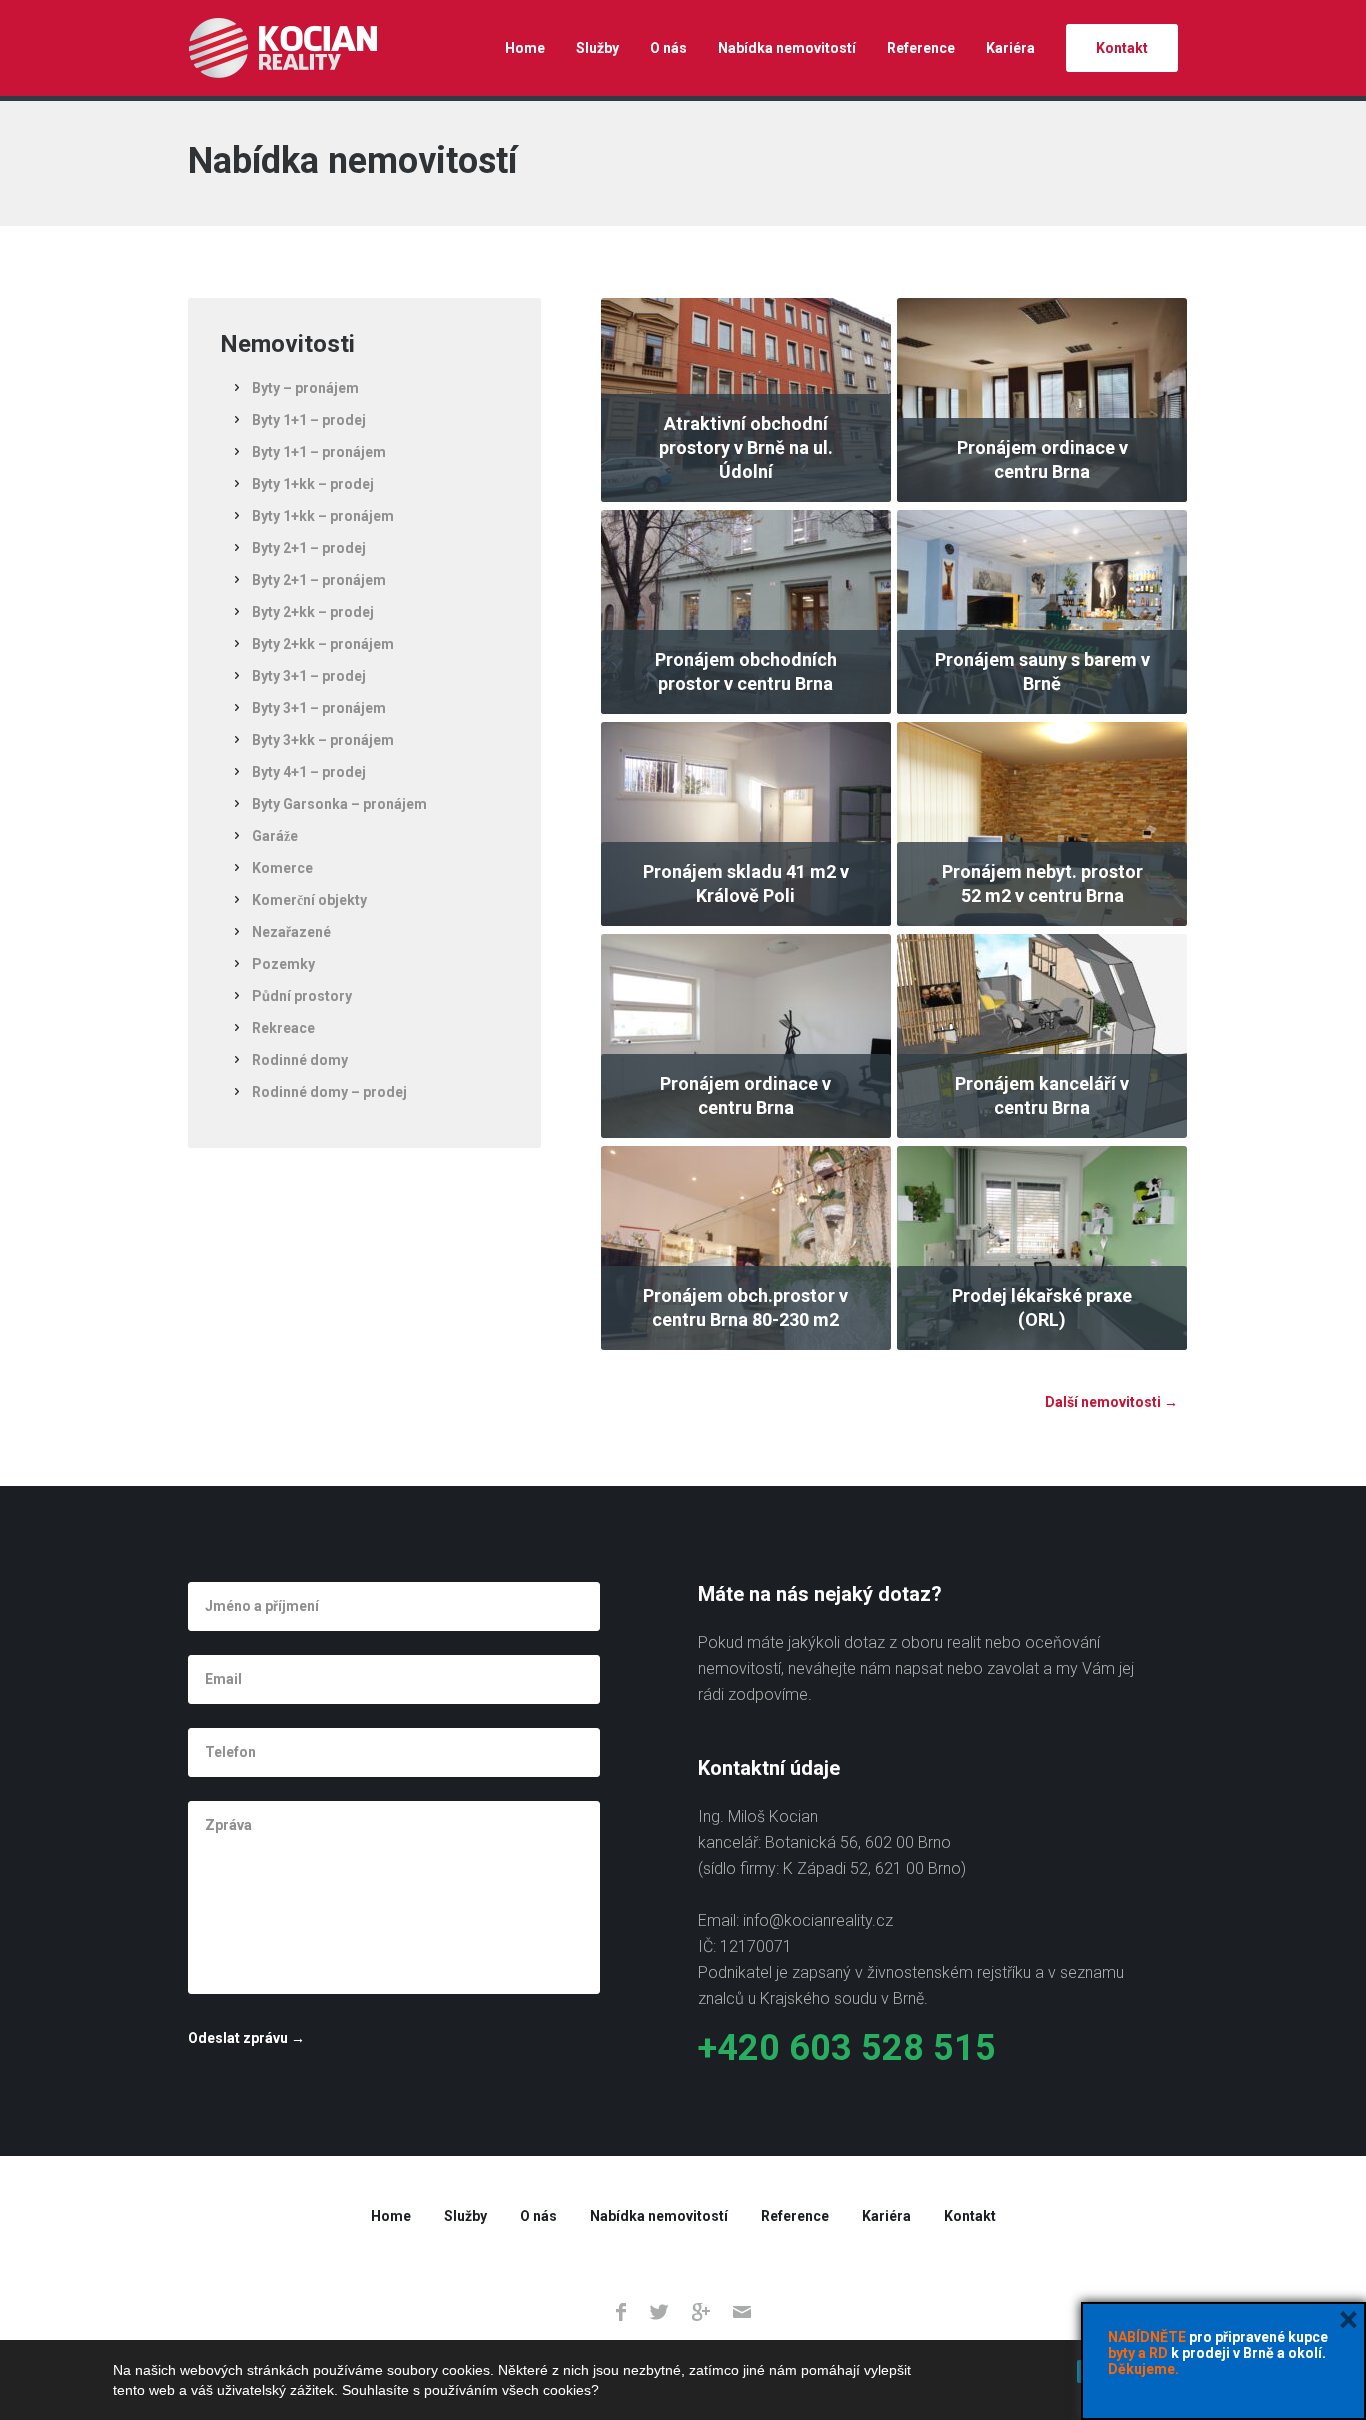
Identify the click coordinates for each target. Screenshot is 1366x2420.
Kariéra (1010, 48)
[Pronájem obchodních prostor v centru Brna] (746, 611)
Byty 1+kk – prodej (313, 484)
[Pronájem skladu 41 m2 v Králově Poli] (746, 823)
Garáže (275, 836)
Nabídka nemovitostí (787, 48)
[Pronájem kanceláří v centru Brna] (1042, 1035)
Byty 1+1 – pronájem (319, 452)
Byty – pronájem (305, 388)
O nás (668, 48)
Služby (597, 48)
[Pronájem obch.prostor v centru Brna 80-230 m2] (746, 1247)
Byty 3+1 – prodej (309, 676)
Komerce (282, 868)
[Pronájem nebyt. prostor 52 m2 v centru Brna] (1042, 823)
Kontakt (1122, 48)
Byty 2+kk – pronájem (323, 644)
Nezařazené (291, 932)
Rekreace (283, 1028)
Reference (921, 48)
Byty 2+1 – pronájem (319, 580)
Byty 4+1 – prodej (309, 772)
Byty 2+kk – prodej (313, 612)
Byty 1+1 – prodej (309, 420)
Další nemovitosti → (1111, 1402)
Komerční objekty (309, 900)
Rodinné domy (300, 1060)
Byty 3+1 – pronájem (319, 708)
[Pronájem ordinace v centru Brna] (1042, 399)
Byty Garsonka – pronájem (339, 804)
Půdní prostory (302, 996)
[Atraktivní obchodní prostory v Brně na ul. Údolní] (746, 399)
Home (525, 48)
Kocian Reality (282, 48)
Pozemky (283, 964)
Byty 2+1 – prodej (309, 548)
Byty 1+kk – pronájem (323, 516)
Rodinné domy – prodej (329, 1092)
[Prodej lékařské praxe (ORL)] (1042, 1247)
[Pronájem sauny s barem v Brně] (1042, 611)
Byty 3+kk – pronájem (323, 740)
